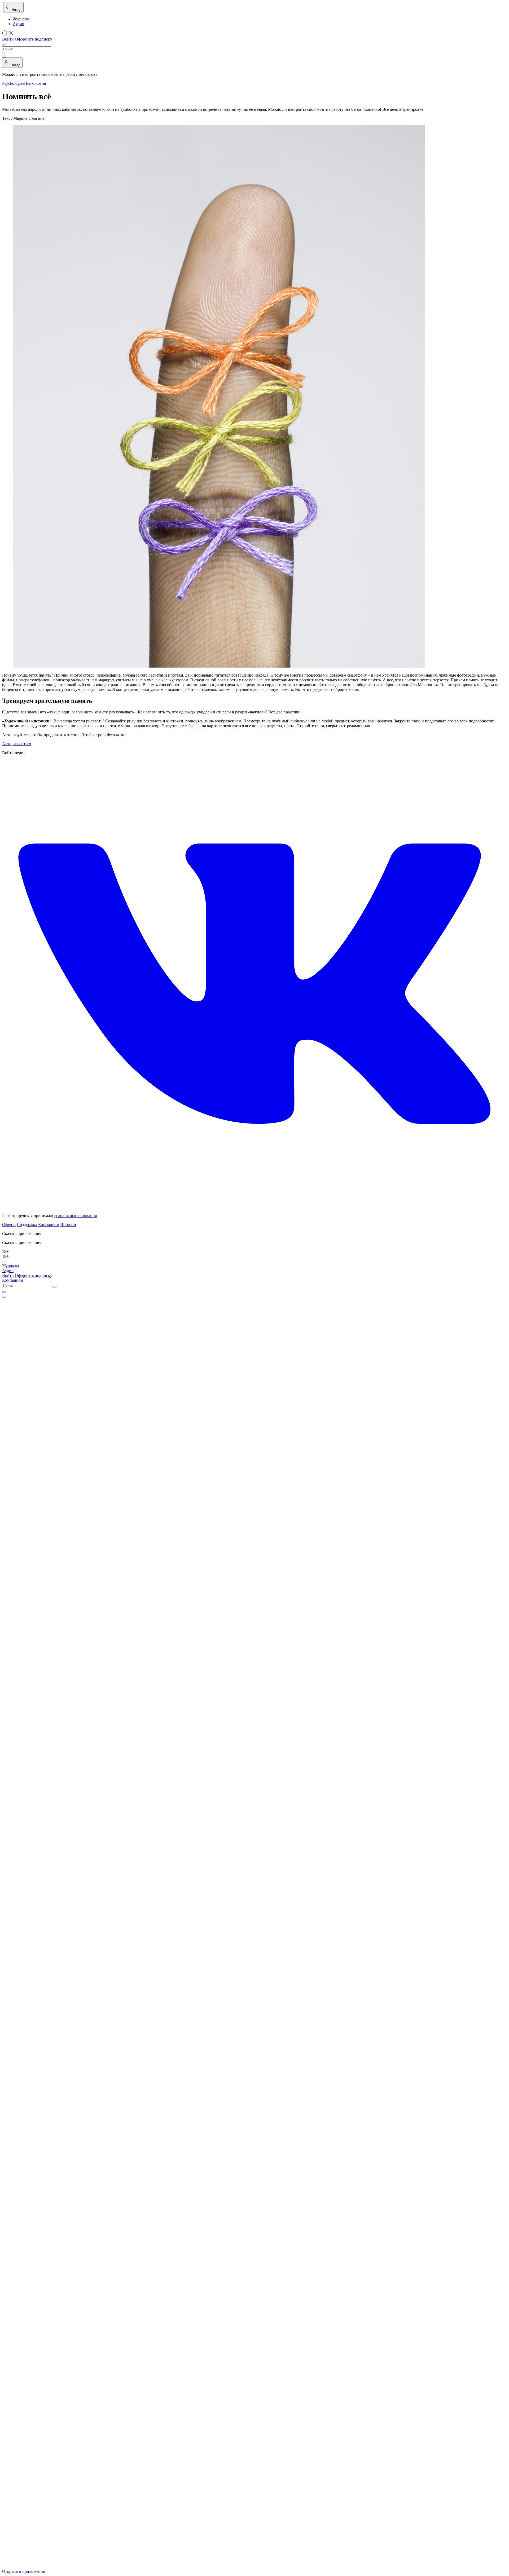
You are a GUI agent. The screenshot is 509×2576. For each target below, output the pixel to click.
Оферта (9, 1225)
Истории (68, 1225)
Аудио (18, 24)
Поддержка (27, 1225)
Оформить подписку (34, 39)
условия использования (75, 1216)
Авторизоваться (17, 744)
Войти (8, 39)
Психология (35, 83)
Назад (16, 10)
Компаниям (49, 1225)
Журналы (21, 19)
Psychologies (13, 83)
